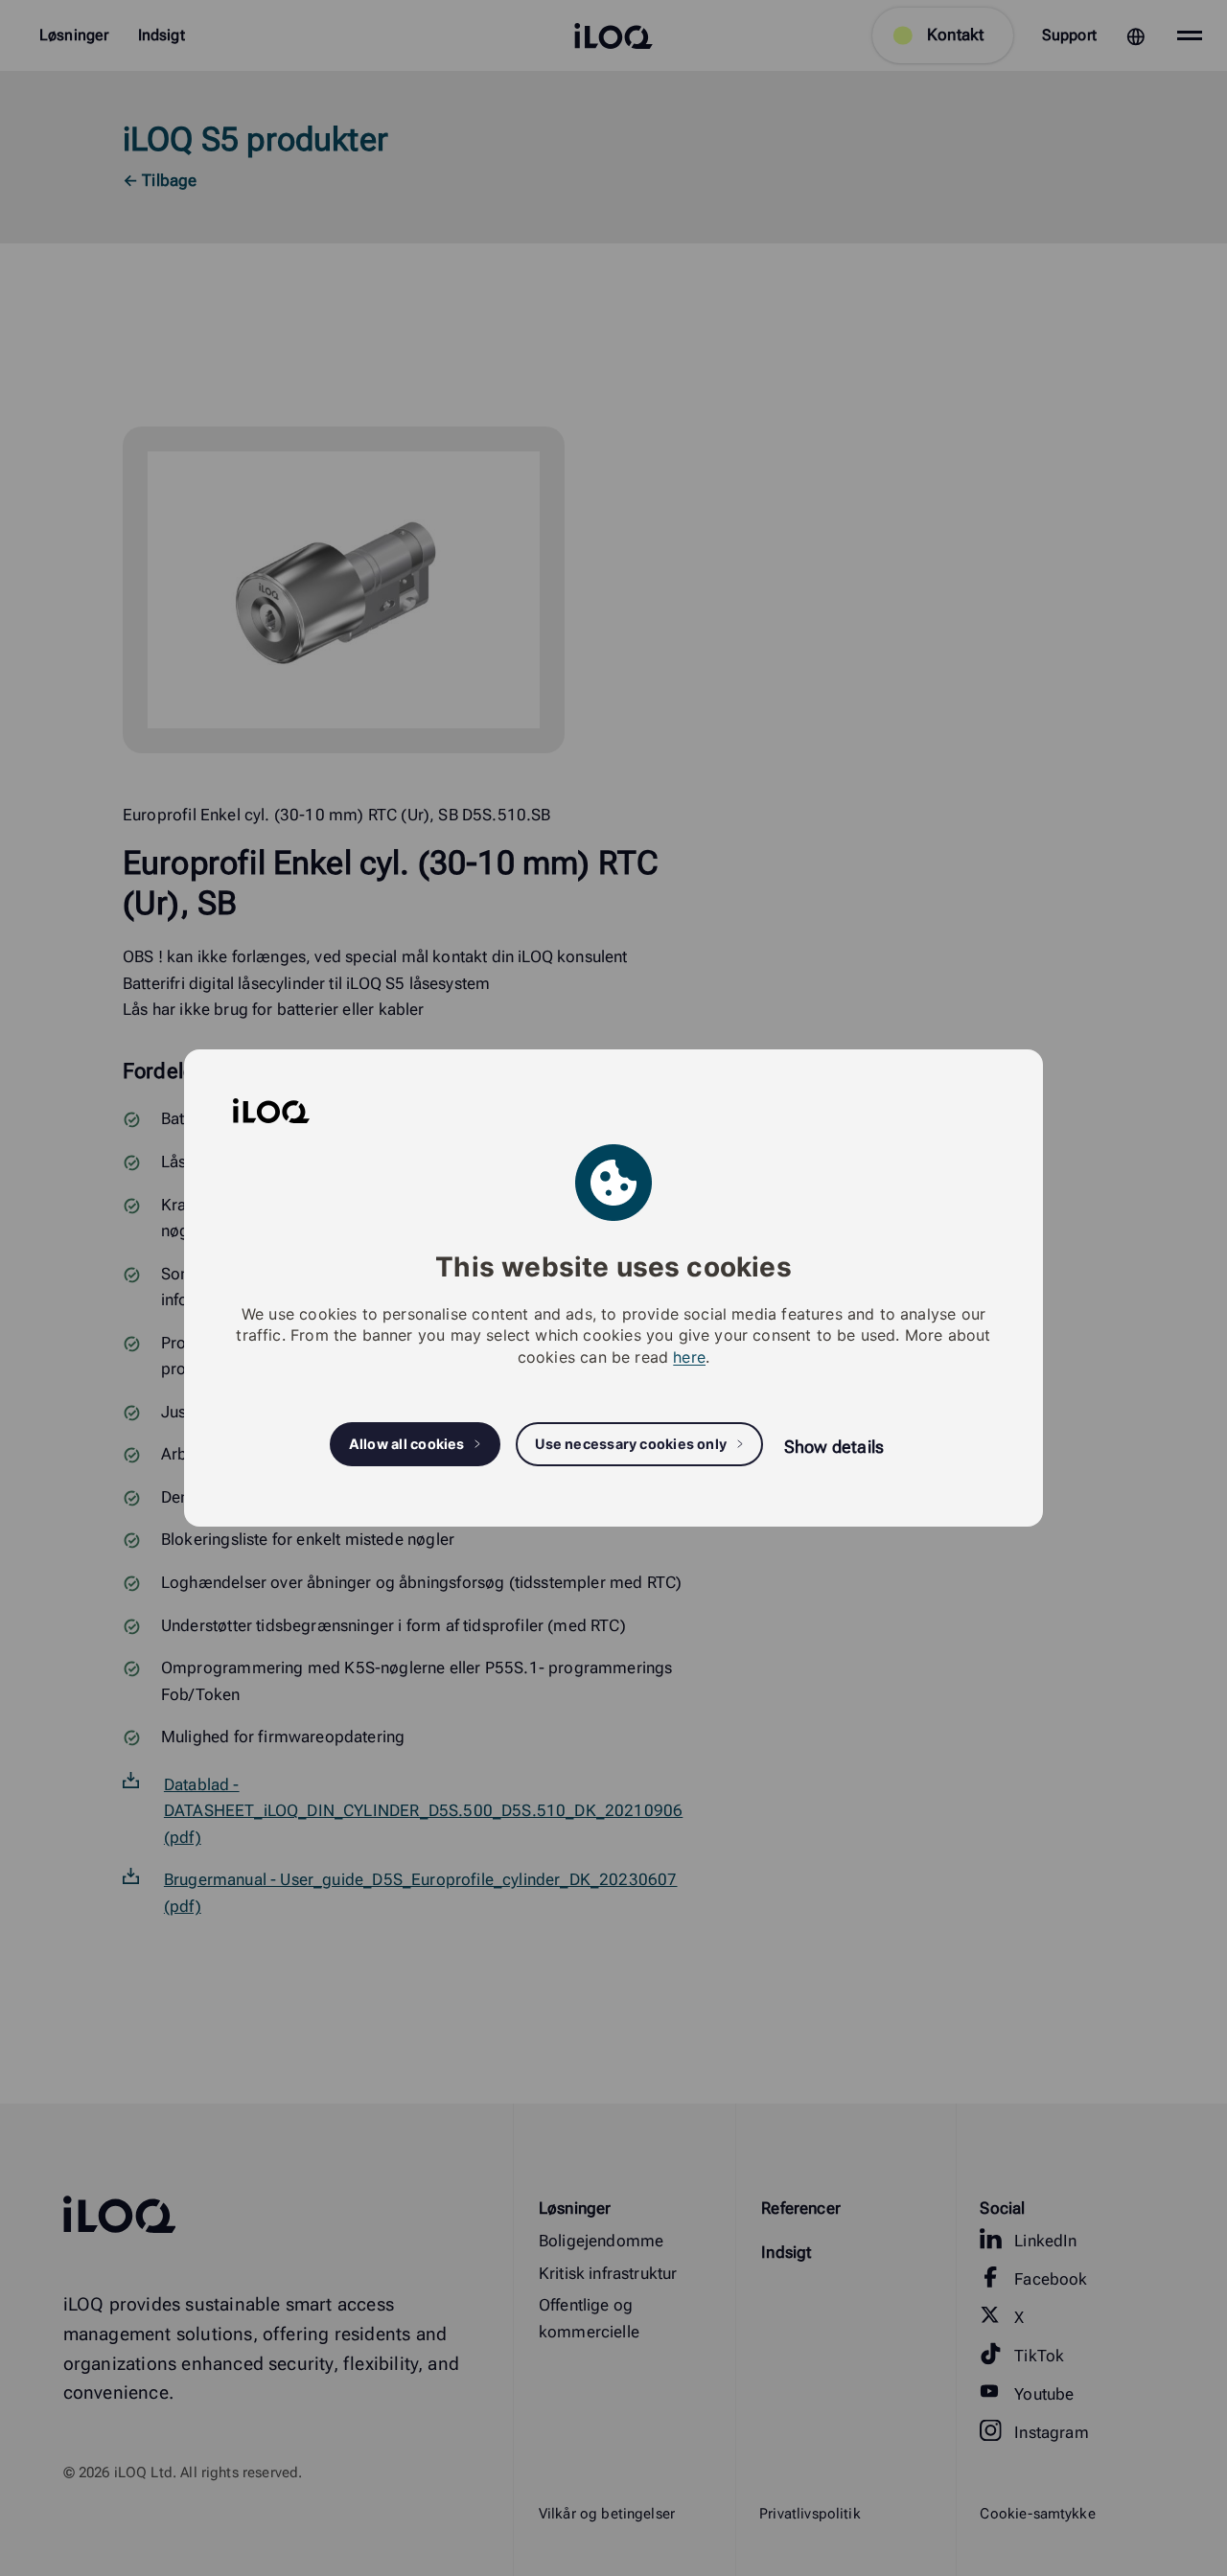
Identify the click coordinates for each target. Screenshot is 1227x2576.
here (689, 1357)
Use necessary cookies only (631, 1444)
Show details (834, 1447)
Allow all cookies (407, 1444)
